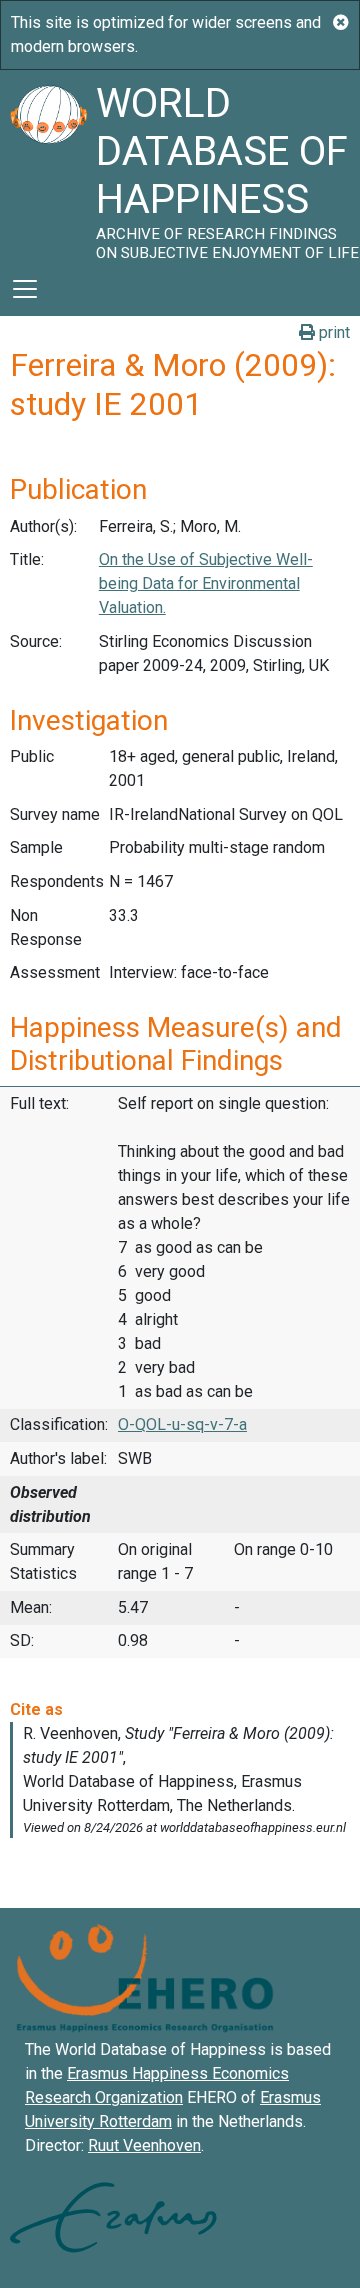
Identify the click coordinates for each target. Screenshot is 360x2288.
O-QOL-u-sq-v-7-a (182, 1424)
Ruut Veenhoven (144, 2145)
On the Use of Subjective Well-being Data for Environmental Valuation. (206, 583)
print (332, 332)
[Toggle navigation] (25, 289)
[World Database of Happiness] (48, 166)
